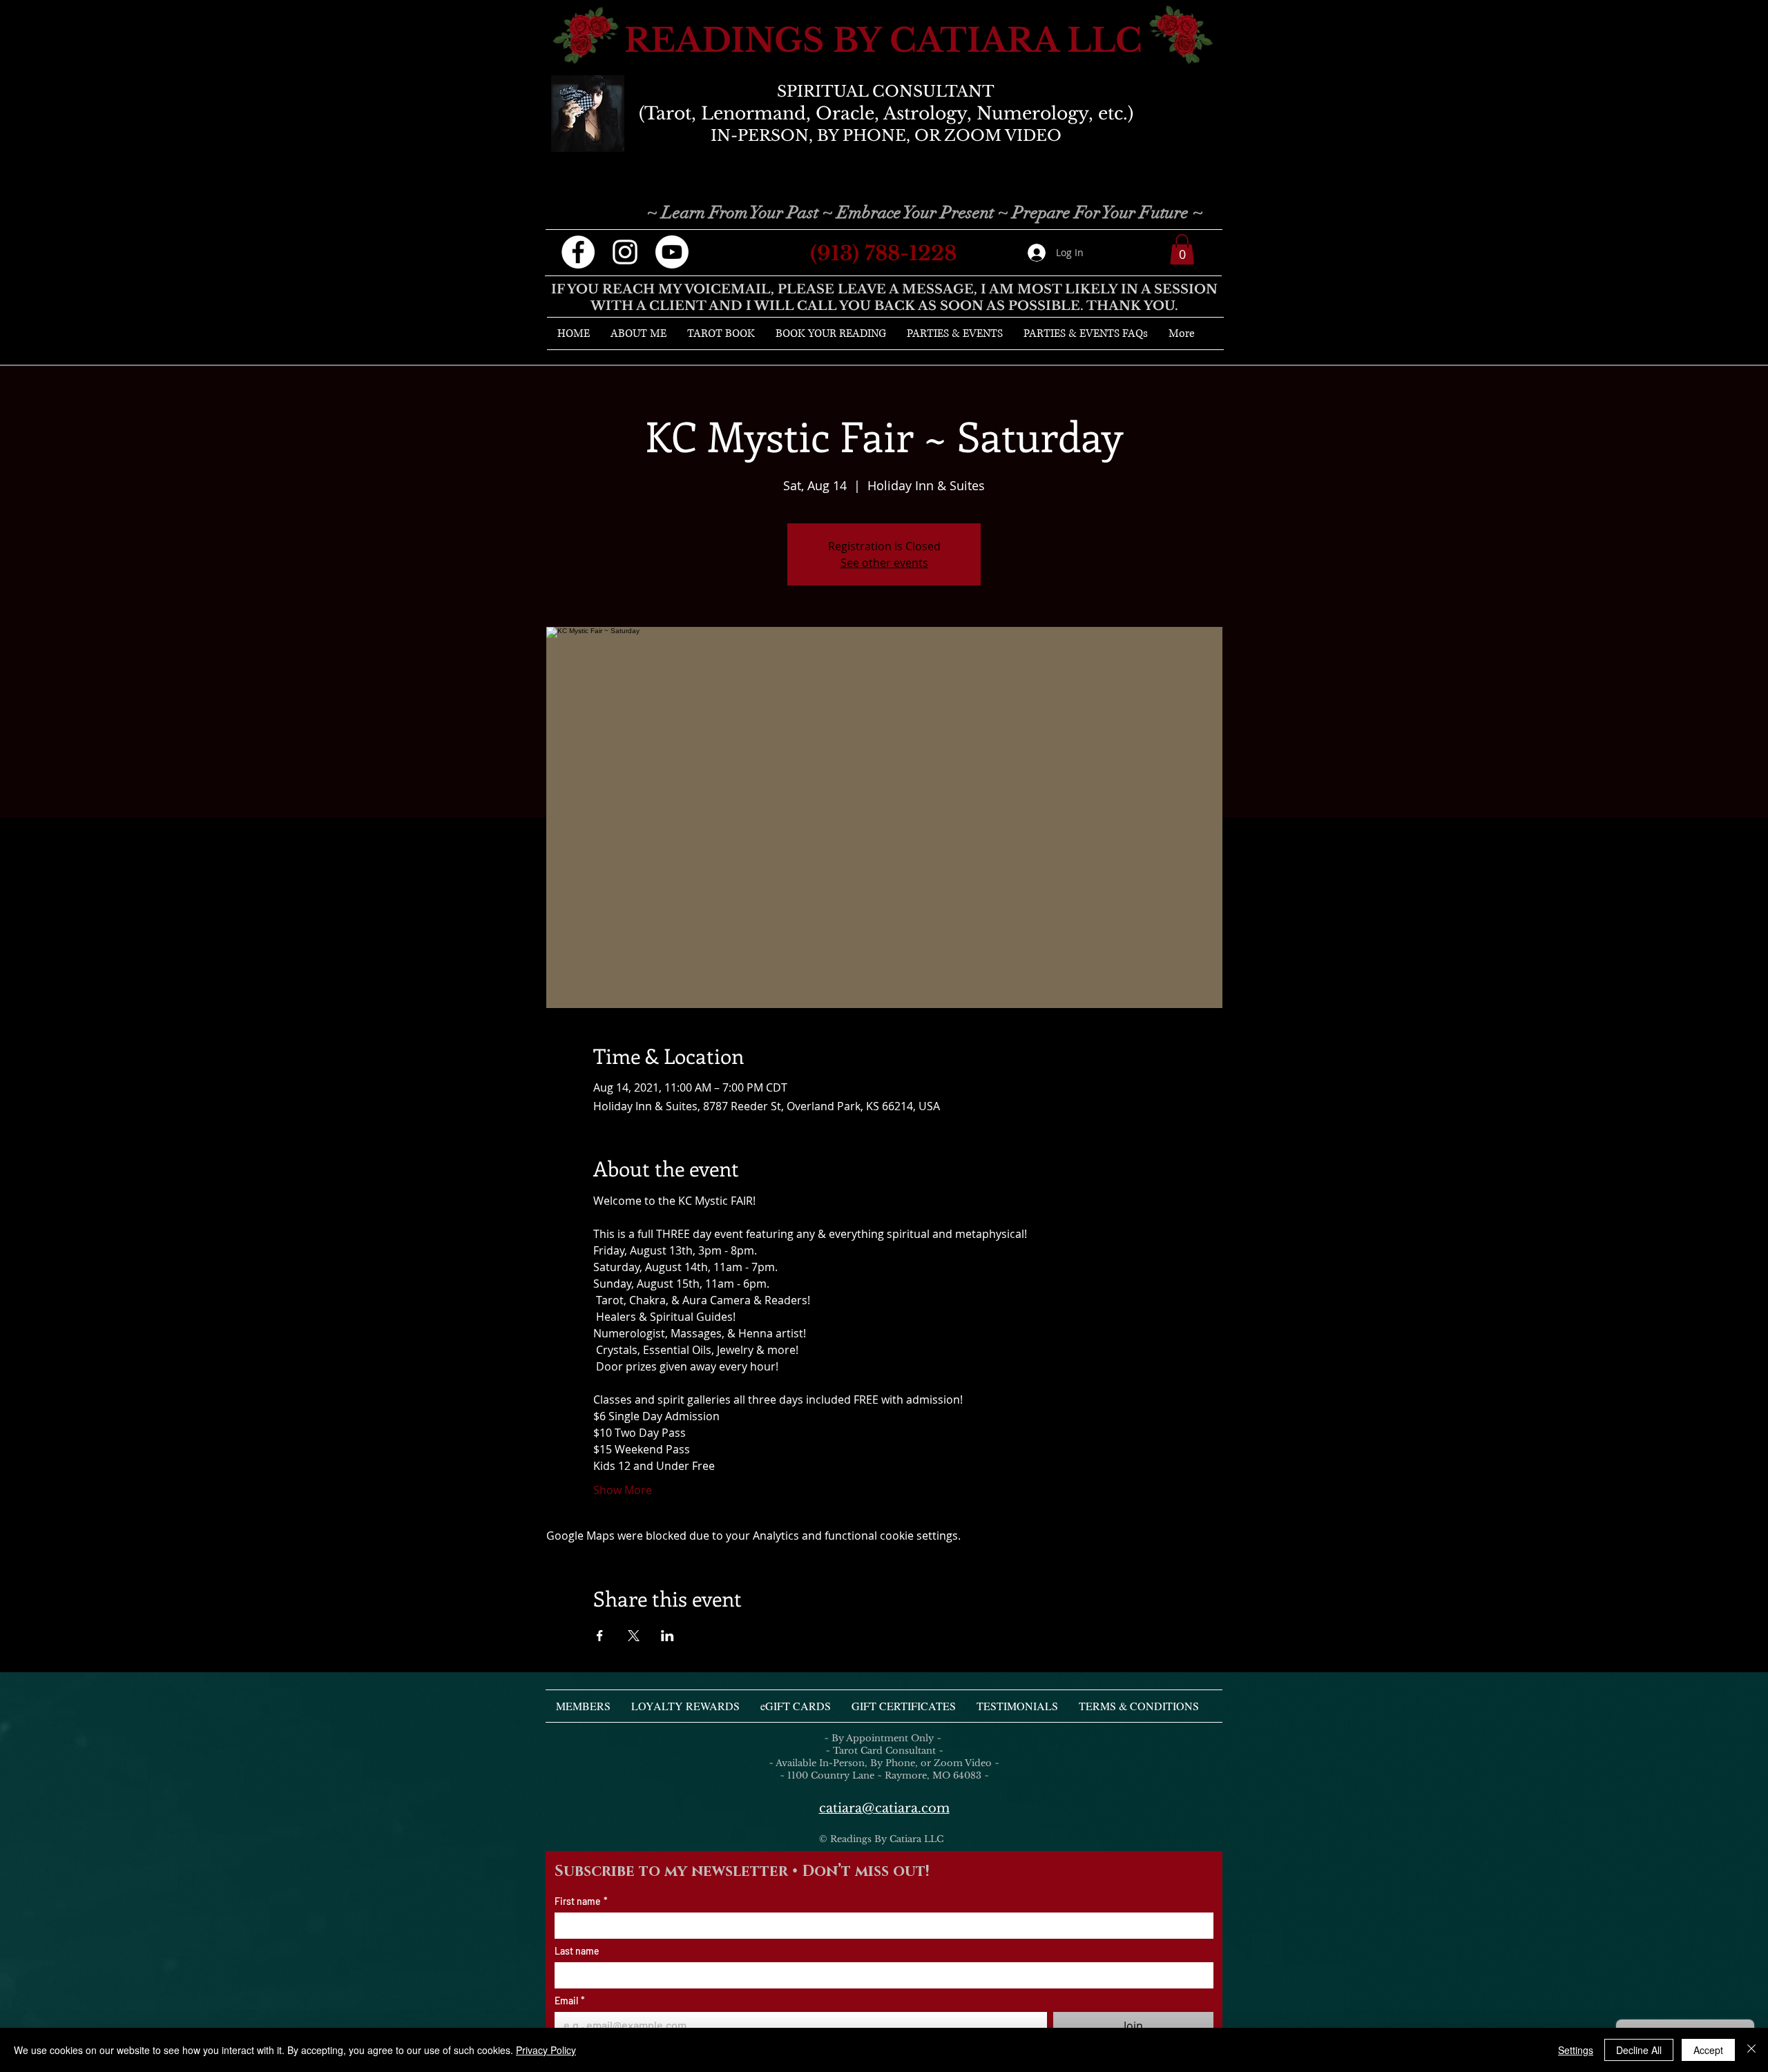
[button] (1182, 249)
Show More (623, 1490)
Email (570, 2001)
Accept (1708, 2050)
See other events (884, 563)
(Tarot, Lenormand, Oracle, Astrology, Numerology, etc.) (886, 114)
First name (581, 1901)
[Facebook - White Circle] (578, 252)
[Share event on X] (634, 1636)
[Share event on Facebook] (600, 1636)
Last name (577, 1951)
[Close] (1751, 2050)
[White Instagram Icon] (625, 252)
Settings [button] (1576, 2050)
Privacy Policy (546, 2050)
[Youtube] (672, 252)
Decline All (1639, 2050)
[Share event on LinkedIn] (667, 1636)
